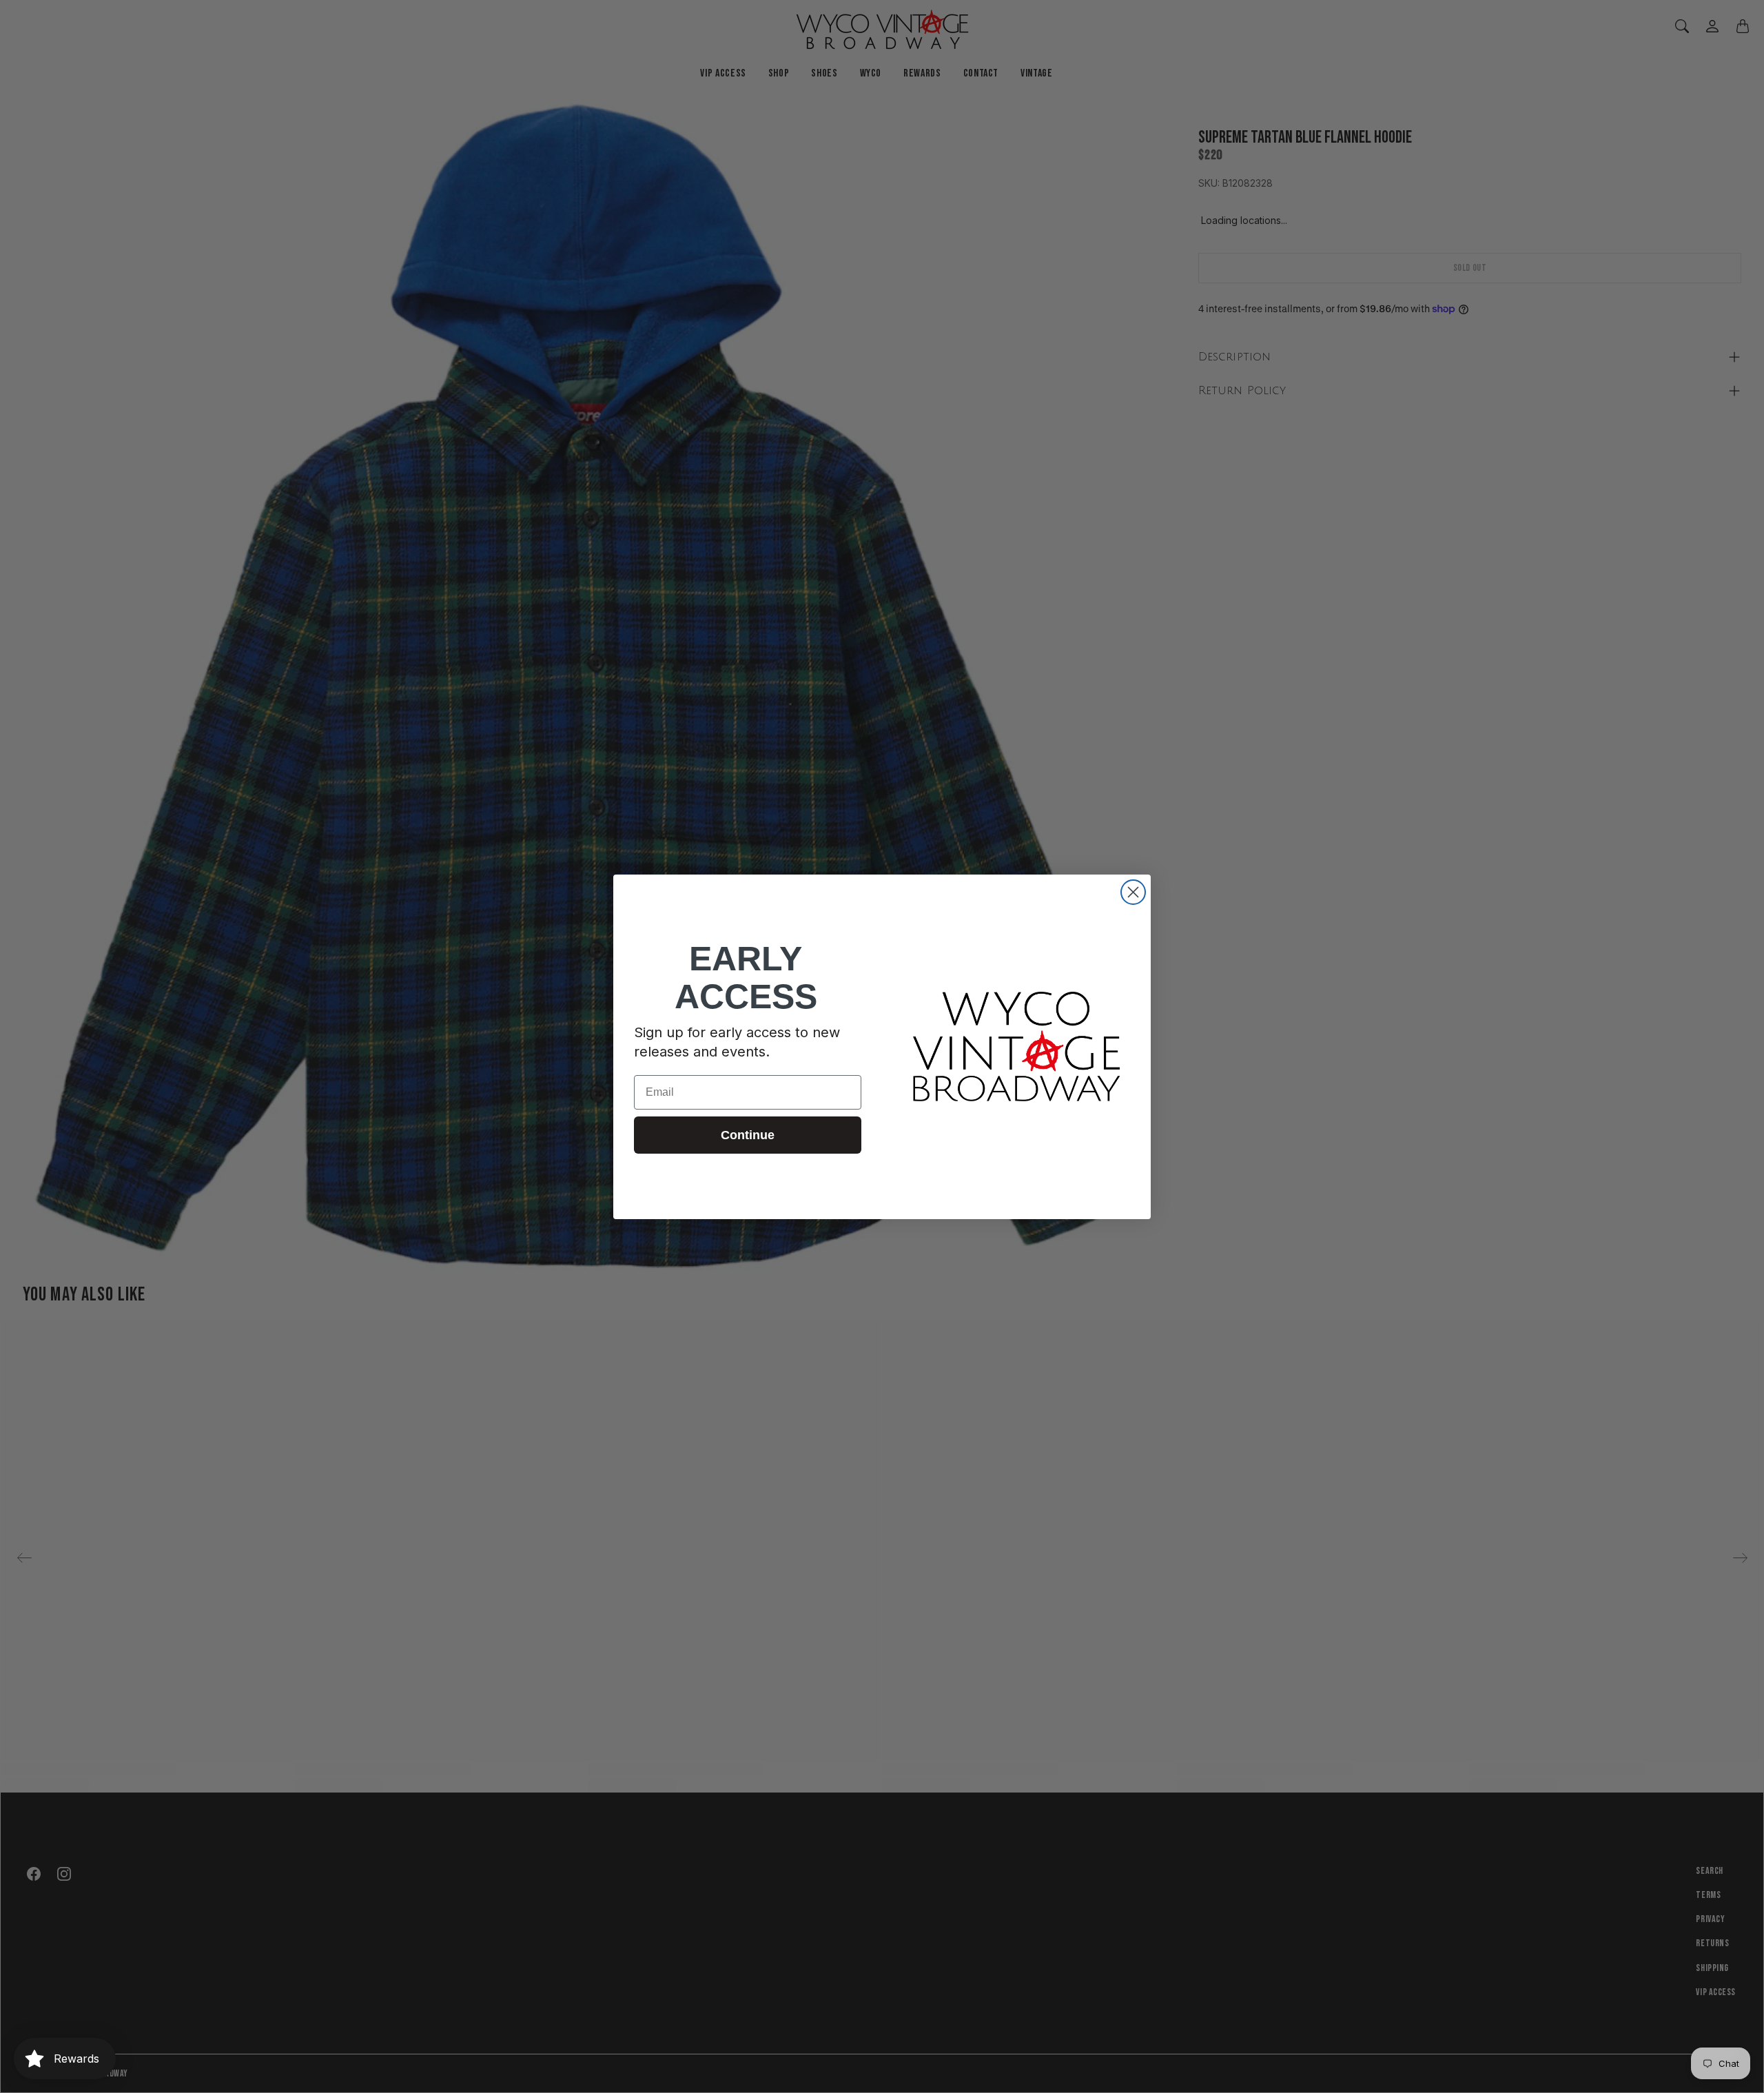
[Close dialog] (1133, 892)
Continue (748, 1135)
